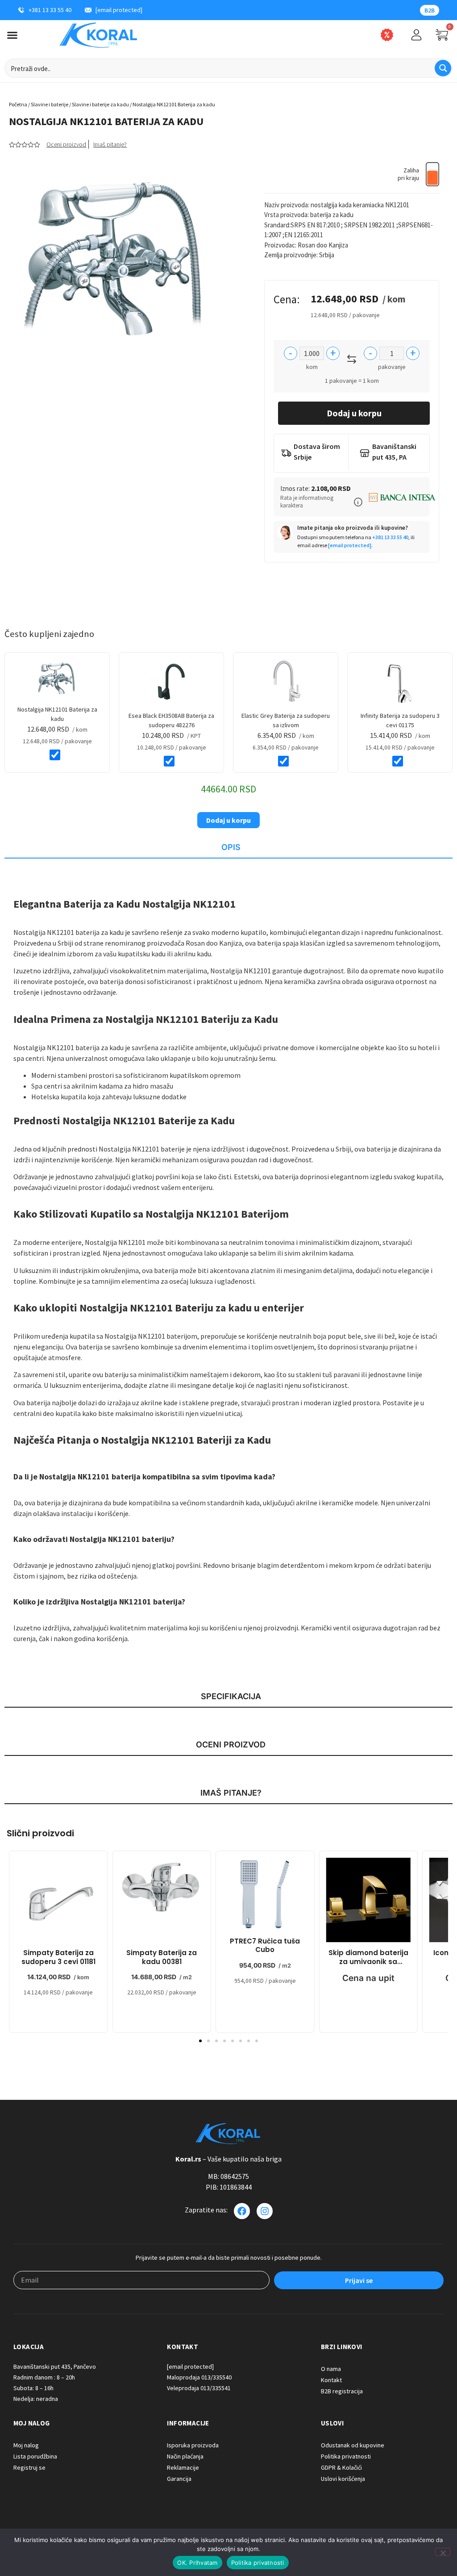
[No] (443, 2552)
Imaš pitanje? (110, 144)
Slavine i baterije (50, 104)
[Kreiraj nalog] (416, 35)
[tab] (228, 848)
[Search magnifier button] (443, 68)
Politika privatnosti (258, 2563)
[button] (358, 502)
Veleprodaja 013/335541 (199, 2388)
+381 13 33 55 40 (390, 537)
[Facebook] (242, 2211)
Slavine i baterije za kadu (100, 104)
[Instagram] (265, 2211)
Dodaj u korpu (354, 413)
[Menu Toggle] (12, 35)
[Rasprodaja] (387, 35)
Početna (18, 104)
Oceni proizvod (66, 144)
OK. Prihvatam (197, 2563)
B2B (430, 10)
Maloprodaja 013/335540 (199, 2377)
